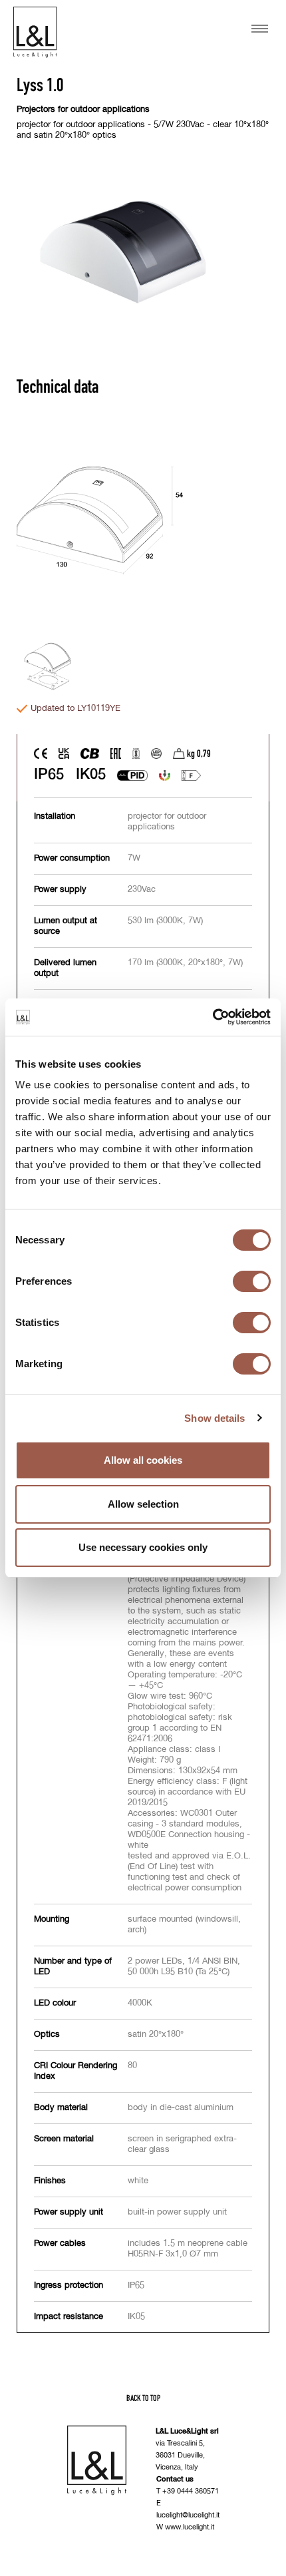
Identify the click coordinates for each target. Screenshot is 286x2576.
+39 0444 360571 (191, 2491)
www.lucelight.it (190, 2527)
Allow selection (143, 1504)
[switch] (252, 1281)
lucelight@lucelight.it (188, 2515)
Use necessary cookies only (143, 1547)
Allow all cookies (143, 1460)
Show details (214, 1418)
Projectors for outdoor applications (83, 109)
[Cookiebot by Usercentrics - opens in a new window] (213, 1017)
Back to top (143, 2398)
